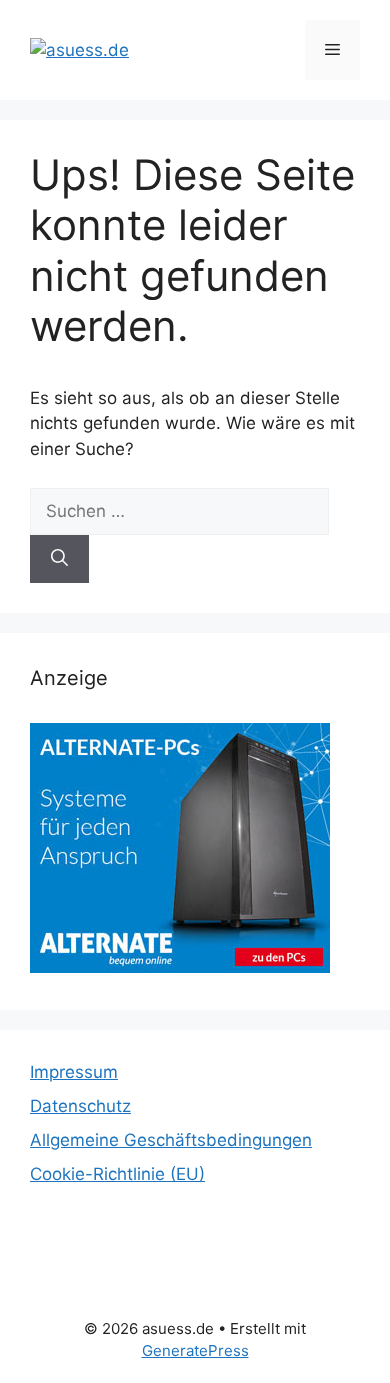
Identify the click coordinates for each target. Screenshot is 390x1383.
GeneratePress (195, 1350)
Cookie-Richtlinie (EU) (117, 1174)
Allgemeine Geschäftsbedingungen (171, 1140)
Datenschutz (80, 1106)
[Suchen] (59, 559)
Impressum (74, 1072)
